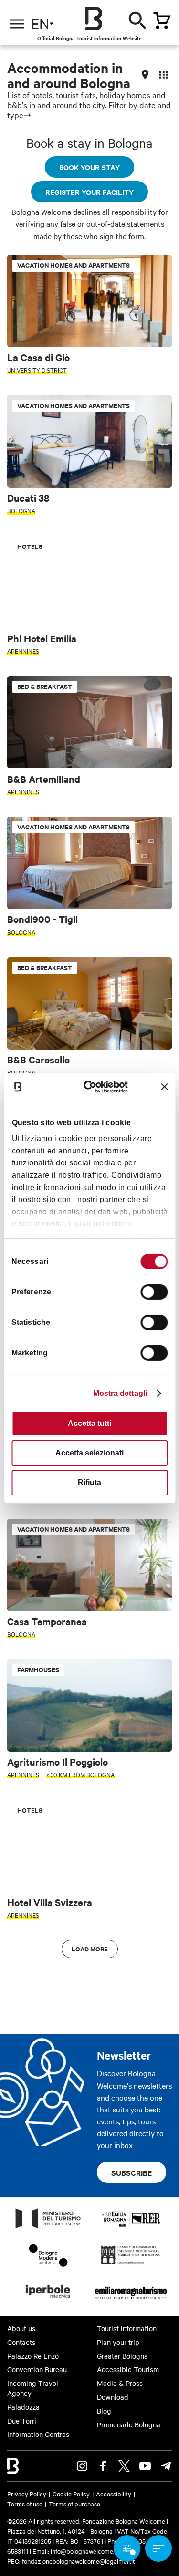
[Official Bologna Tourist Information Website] (94, 19)
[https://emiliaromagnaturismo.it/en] (131, 2301)
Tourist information (127, 2328)
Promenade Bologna (129, 2424)
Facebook (103, 2466)
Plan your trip (118, 2342)
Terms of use (25, 2504)
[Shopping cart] (162, 20)
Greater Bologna (122, 2356)
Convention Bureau (37, 2369)
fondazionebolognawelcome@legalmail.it (79, 2561)
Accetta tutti (89, 1423)
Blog (104, 2411)
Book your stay (89, 167)
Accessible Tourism (128, 2369)
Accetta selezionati (89, 1453)
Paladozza (23, 2407)
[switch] (154, 1292)
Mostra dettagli (120, 1393)
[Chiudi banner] (164, 1087)
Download (113, 2397)
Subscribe (132, 2172)
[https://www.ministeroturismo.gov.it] (48, 2228)
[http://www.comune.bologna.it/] (48, 2301)
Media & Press (120, 2383)
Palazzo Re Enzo (33, 2356)
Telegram (166, 2466)
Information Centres (38, 2434)
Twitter (124, 2466)
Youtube (145, 2466)
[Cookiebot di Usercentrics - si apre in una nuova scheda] (94, 1086)
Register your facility (89, 192)
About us (21, 2328)
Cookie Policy (71, 2494)
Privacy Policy (27, 2494)
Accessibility (114, 2494)
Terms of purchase (74, 2504)
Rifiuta (89, 1482)
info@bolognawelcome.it (84, 2551)
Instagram (82, 2466)
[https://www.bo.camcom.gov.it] (131, 2264)
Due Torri (22, 2421)
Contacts (21, 2342)
